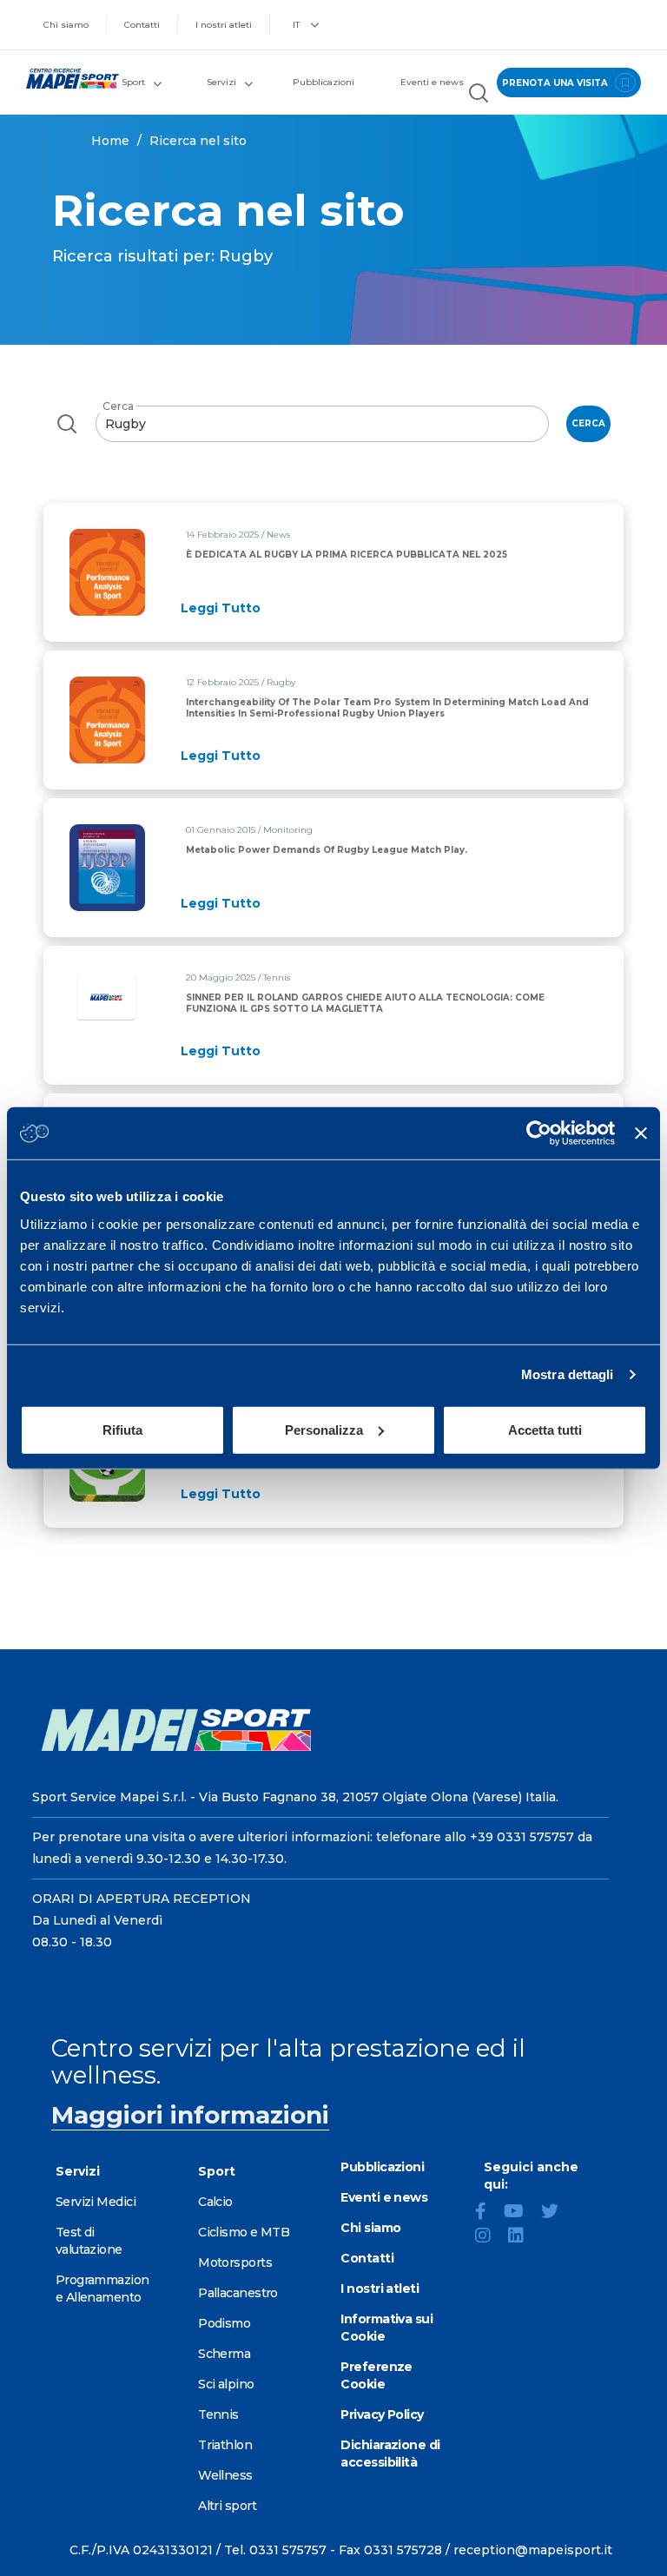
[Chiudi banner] (641, 1133)
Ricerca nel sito (198, 141)
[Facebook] (488, 2213)
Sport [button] (133, 82)
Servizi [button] (221, 82)
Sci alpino (226, 2384)
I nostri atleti (224, 25)
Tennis (218, 2414)
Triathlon (225, 2445)
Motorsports (235, 2262)
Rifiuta (122, 1429)
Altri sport (227, 2506)
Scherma (224, 2354)
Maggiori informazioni (190, 2115)
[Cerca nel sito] (479, 95)
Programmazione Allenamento (102, 2289)
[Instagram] (490, 2237)
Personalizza (324, 1429)
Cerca (118, 406)
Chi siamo (66, 25)
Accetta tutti (545, 1429)
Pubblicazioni (324, 82)
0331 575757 (288, 2550)
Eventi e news (432, 82)
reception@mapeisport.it (533, 2550)
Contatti (142, 25)
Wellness (225, 2475)
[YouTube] (521, 2213)
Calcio (215, 2202)
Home (110, 141)
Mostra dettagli (568, 1374)
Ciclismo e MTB (244, 2232)
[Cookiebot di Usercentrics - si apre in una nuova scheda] (539, 1133)
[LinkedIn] (523, 2237)
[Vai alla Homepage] (65, 79)
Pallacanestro (238, 2293)
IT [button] (297, 25)
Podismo (224, 2323)
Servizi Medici (96, 2202)
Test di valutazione (89, 2241)
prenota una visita (556, 83)
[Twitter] (557, 2213)
